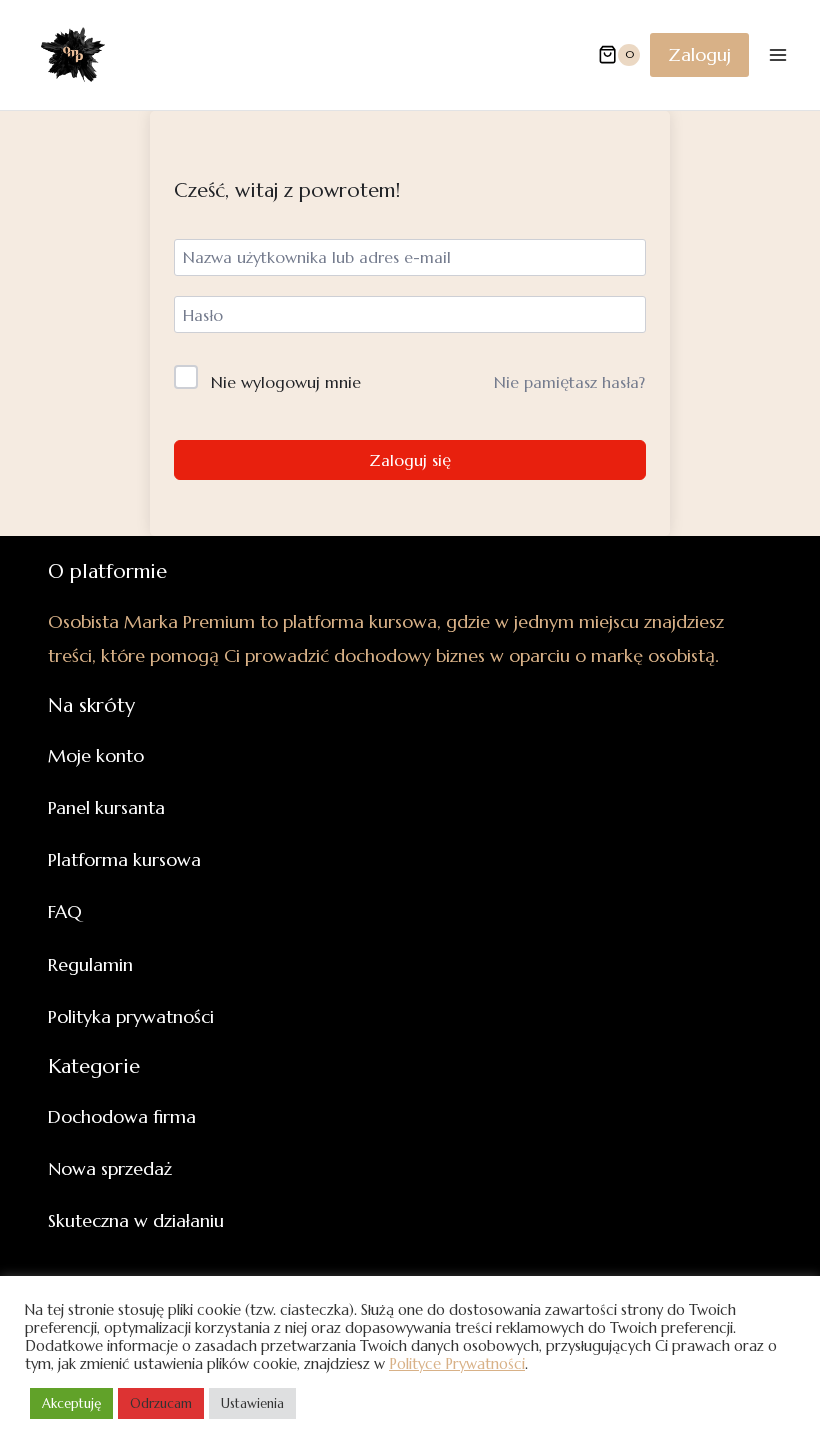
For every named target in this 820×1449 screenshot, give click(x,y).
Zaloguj (699, 54)
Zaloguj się (410, 460)
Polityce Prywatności (457, 1364)
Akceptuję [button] (71, 1403)
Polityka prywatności (131, 1016)
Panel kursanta (106, 807)
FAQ (65, 911)
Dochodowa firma (122, 1116)
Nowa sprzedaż (110, 1168)
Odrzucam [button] (161, 1403)
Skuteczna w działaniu (136, 1220)
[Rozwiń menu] (777, 54)
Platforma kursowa (124, 859)
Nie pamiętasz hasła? (569, 382)
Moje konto (96, 755)
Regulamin (90, 964)
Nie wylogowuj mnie (286, 382)
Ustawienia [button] (252, 1403)
